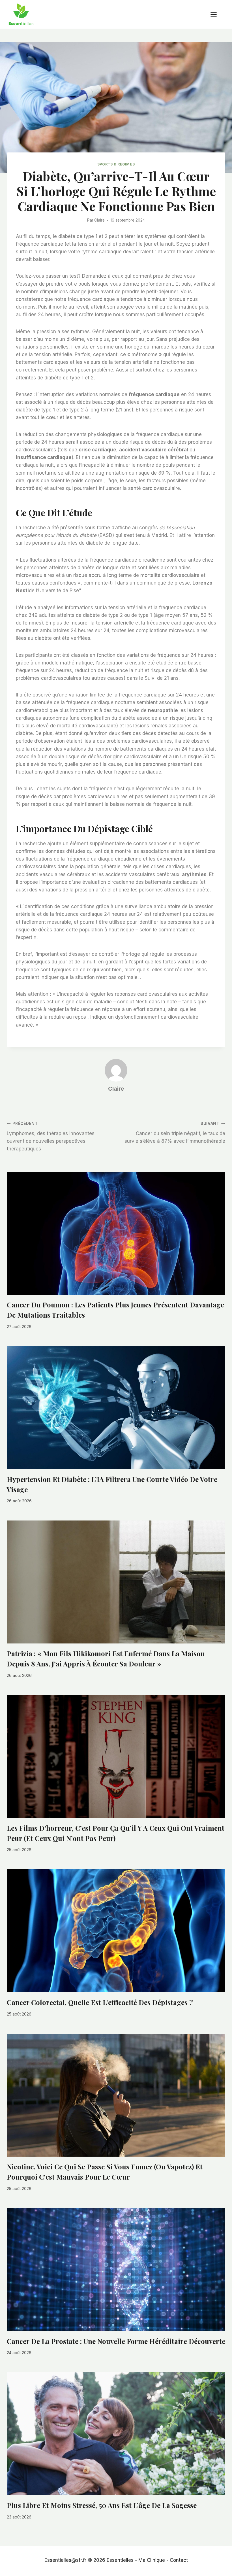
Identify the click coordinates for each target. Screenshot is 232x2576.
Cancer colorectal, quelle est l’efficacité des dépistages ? (100, 2002)
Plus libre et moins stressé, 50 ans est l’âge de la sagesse (102, 2505)
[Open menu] (216, 14)
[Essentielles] (21, 14)
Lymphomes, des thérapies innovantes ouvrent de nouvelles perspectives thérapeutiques (51, 1136)
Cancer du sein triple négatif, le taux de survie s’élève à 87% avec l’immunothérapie (175, 1133)
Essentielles (120, 2560)
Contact (179, 2560)
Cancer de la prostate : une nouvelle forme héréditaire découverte (116, 2341)
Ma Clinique (152, 2560)
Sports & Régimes (116, 164)
